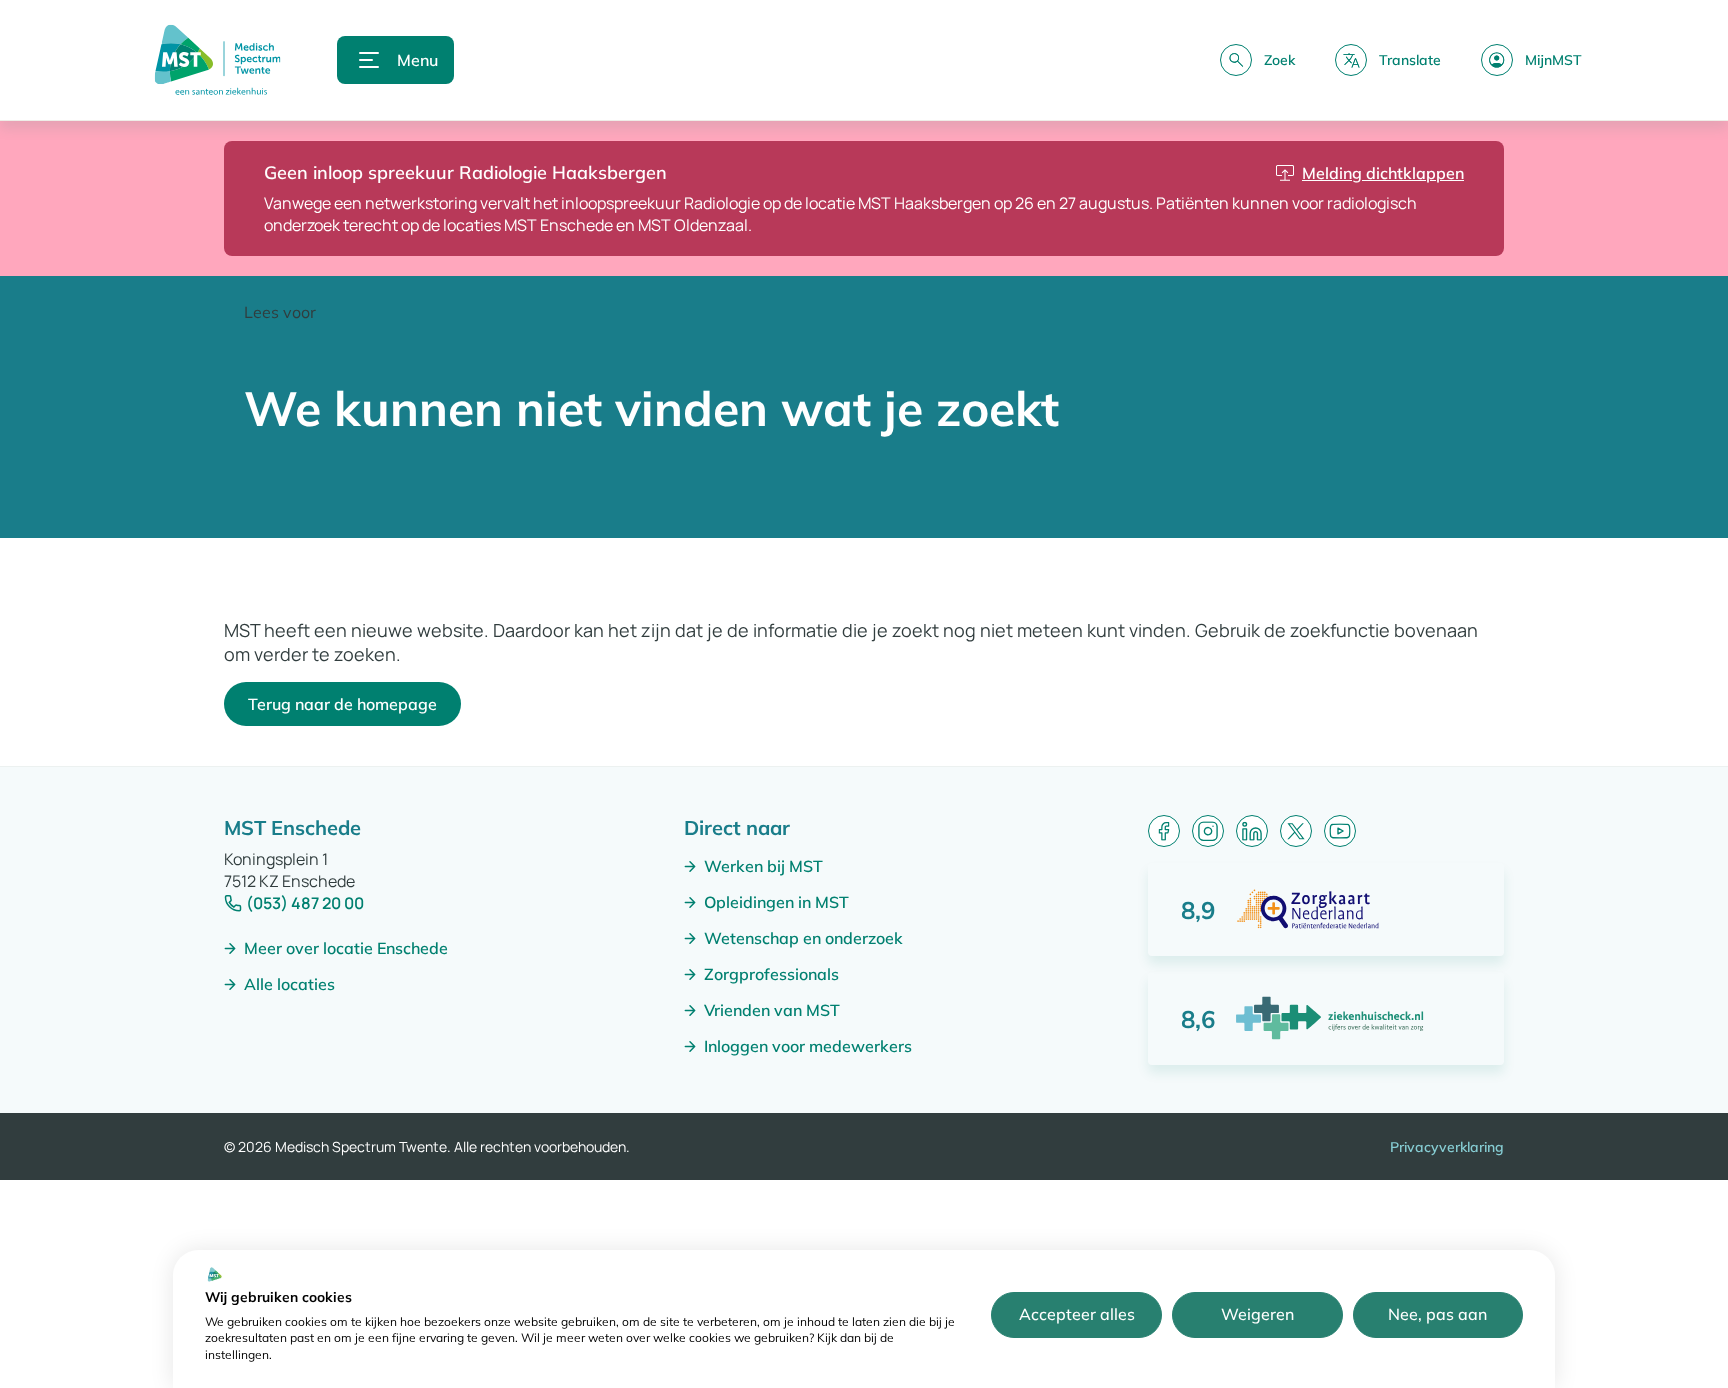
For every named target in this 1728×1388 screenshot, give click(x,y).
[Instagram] (1208, 831)
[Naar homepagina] (217, 60)
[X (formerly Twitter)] (1296, 831)
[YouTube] (1340, 831)
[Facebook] (1164, 831)
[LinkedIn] (1252, 831)
